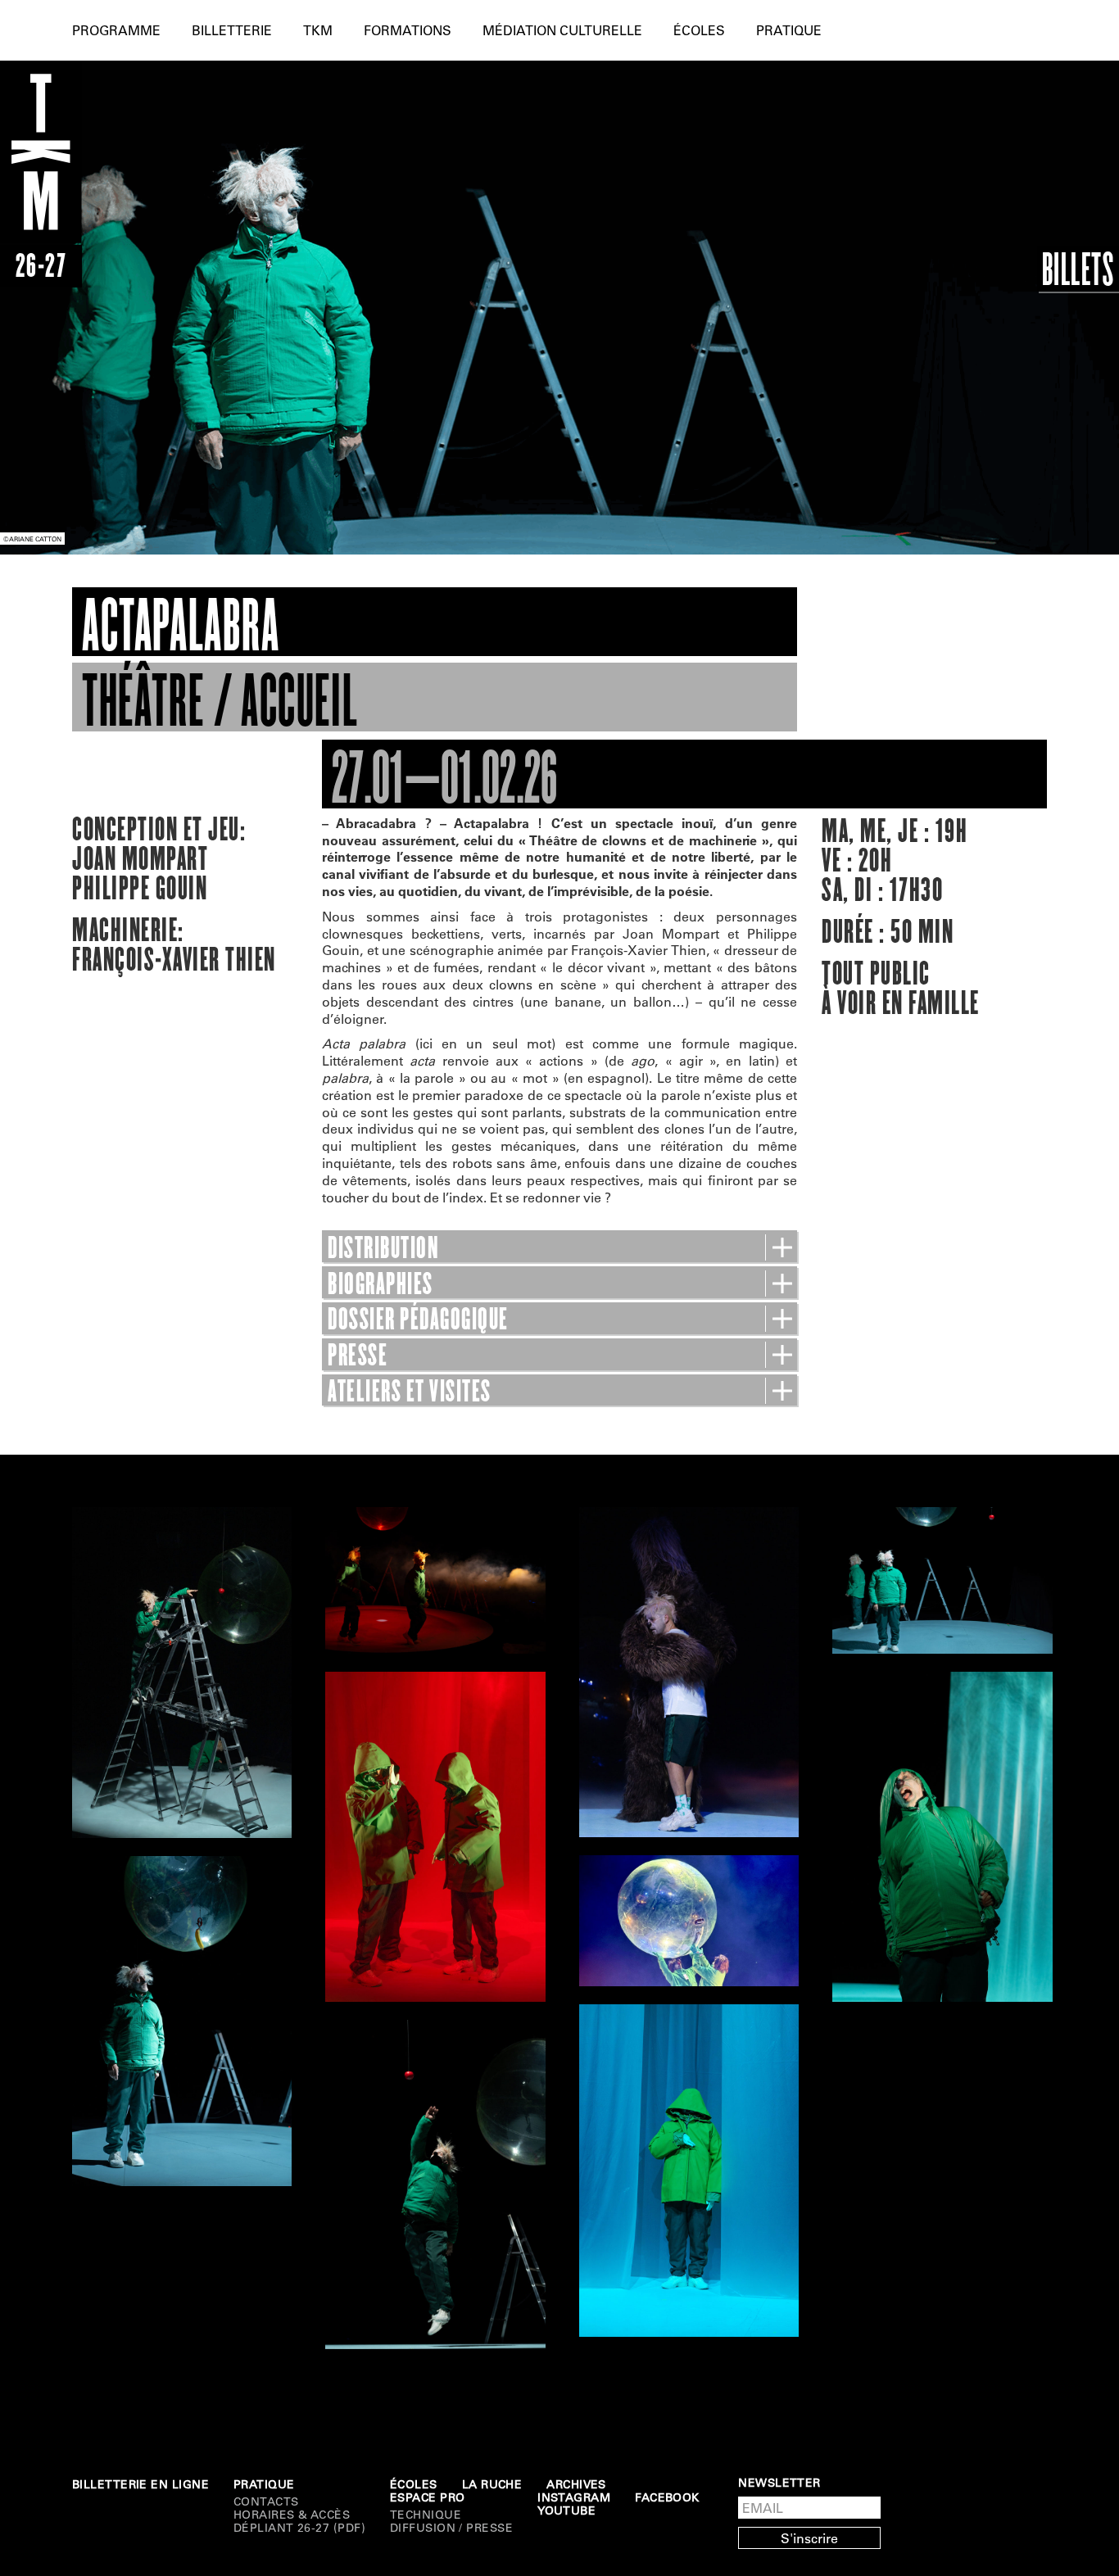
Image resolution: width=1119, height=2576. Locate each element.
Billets (1078, 269)
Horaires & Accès (292, 2515)
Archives (576, 2484)
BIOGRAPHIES (381, 1284)
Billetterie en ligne (140, 2484)
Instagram (574, 2497)
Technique (426, 2515)
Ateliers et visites (410, 1392)
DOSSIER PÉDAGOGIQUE (418, 1320)
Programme (116, 30)
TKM (318, 30)
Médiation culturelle (562, 30)
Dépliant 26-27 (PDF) (299, 2528)
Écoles (699, 30)
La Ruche (492, 2484)
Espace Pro (428, 2497)
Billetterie (232, 30)
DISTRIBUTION (383, 1248)
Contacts (266, 2501)
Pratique (789, 30)
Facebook (667, 2497)
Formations (408, 30)
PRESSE (358, 1356)
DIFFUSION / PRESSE (451, 2528)
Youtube (566, 2510)
